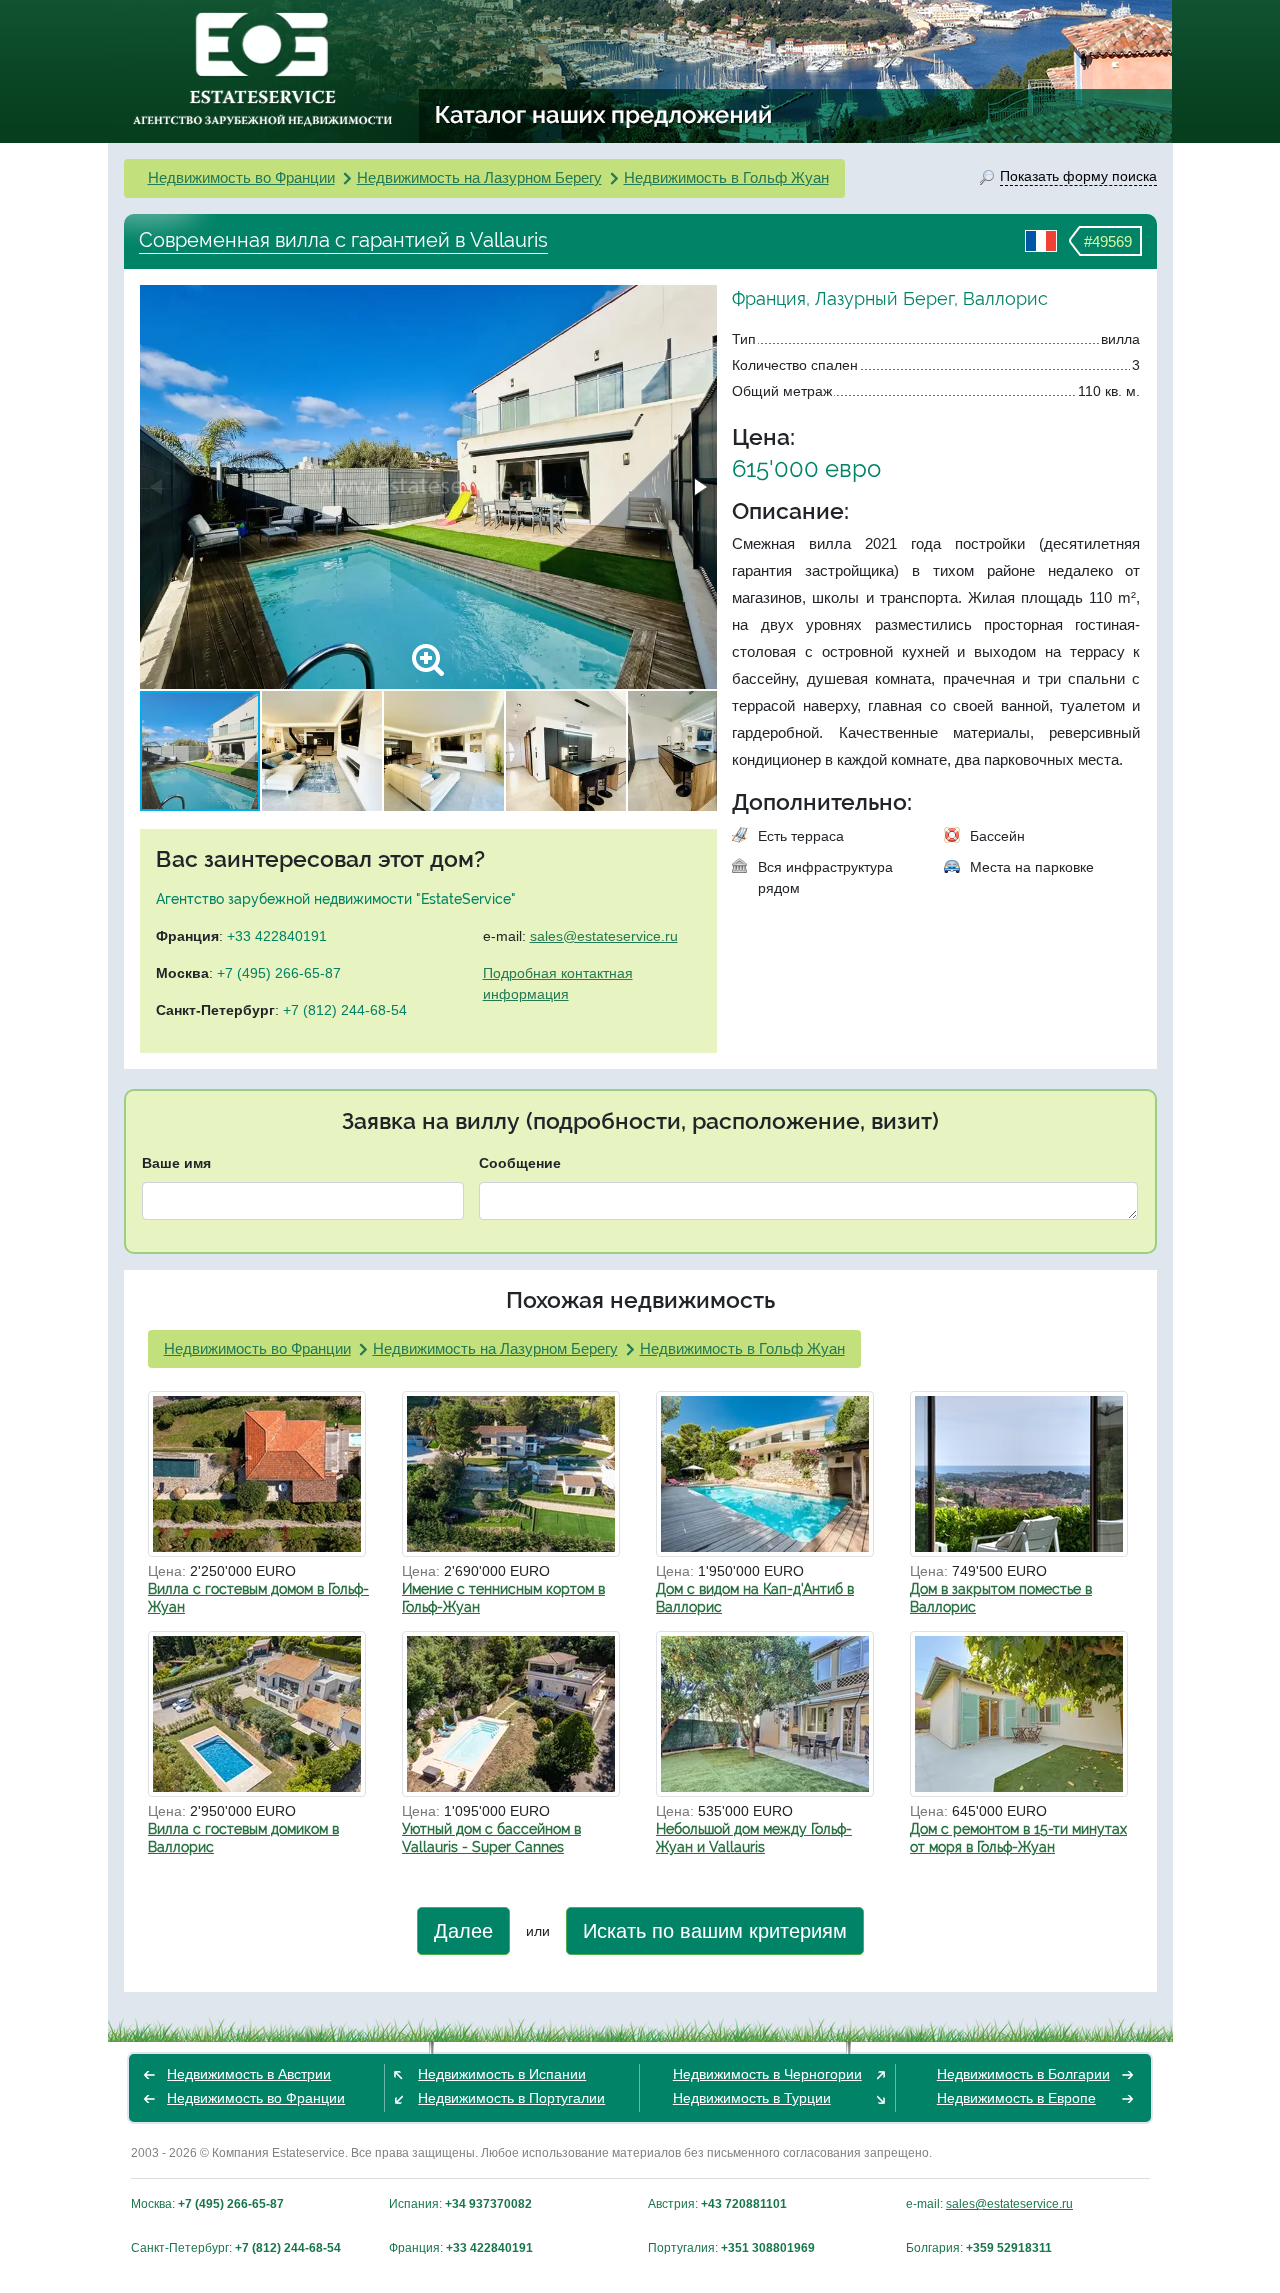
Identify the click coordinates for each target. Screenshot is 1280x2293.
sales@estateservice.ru (604, 936)
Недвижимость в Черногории (767, 2074)
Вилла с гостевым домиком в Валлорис (243, 1838)
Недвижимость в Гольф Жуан (726, 177)
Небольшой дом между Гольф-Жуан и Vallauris (754, 1838)
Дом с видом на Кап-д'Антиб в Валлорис (755, 1598)
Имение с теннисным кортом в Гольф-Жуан (503, 1598)
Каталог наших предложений (604, 114)
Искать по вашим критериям (715, 1931)
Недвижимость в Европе (1016, 2098)
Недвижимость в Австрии (249, 2074)
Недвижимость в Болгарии (1023, 2074)
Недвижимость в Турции (752, 2098)
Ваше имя (176, 1163)
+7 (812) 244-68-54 (345, 1010)
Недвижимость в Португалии (511, 2098)
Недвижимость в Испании (502, 2074)
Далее (463, 1931)
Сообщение (520, 1163)
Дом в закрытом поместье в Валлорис (1001, 1598)
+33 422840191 (277, 936)
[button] (699, 487)
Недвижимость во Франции (241, 177)
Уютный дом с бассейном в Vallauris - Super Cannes (491, 1838)
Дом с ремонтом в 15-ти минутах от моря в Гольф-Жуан (1018, 1838)
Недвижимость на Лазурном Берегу (479, 177)
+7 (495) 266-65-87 (279, 973)
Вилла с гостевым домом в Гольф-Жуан (258, 1598)
